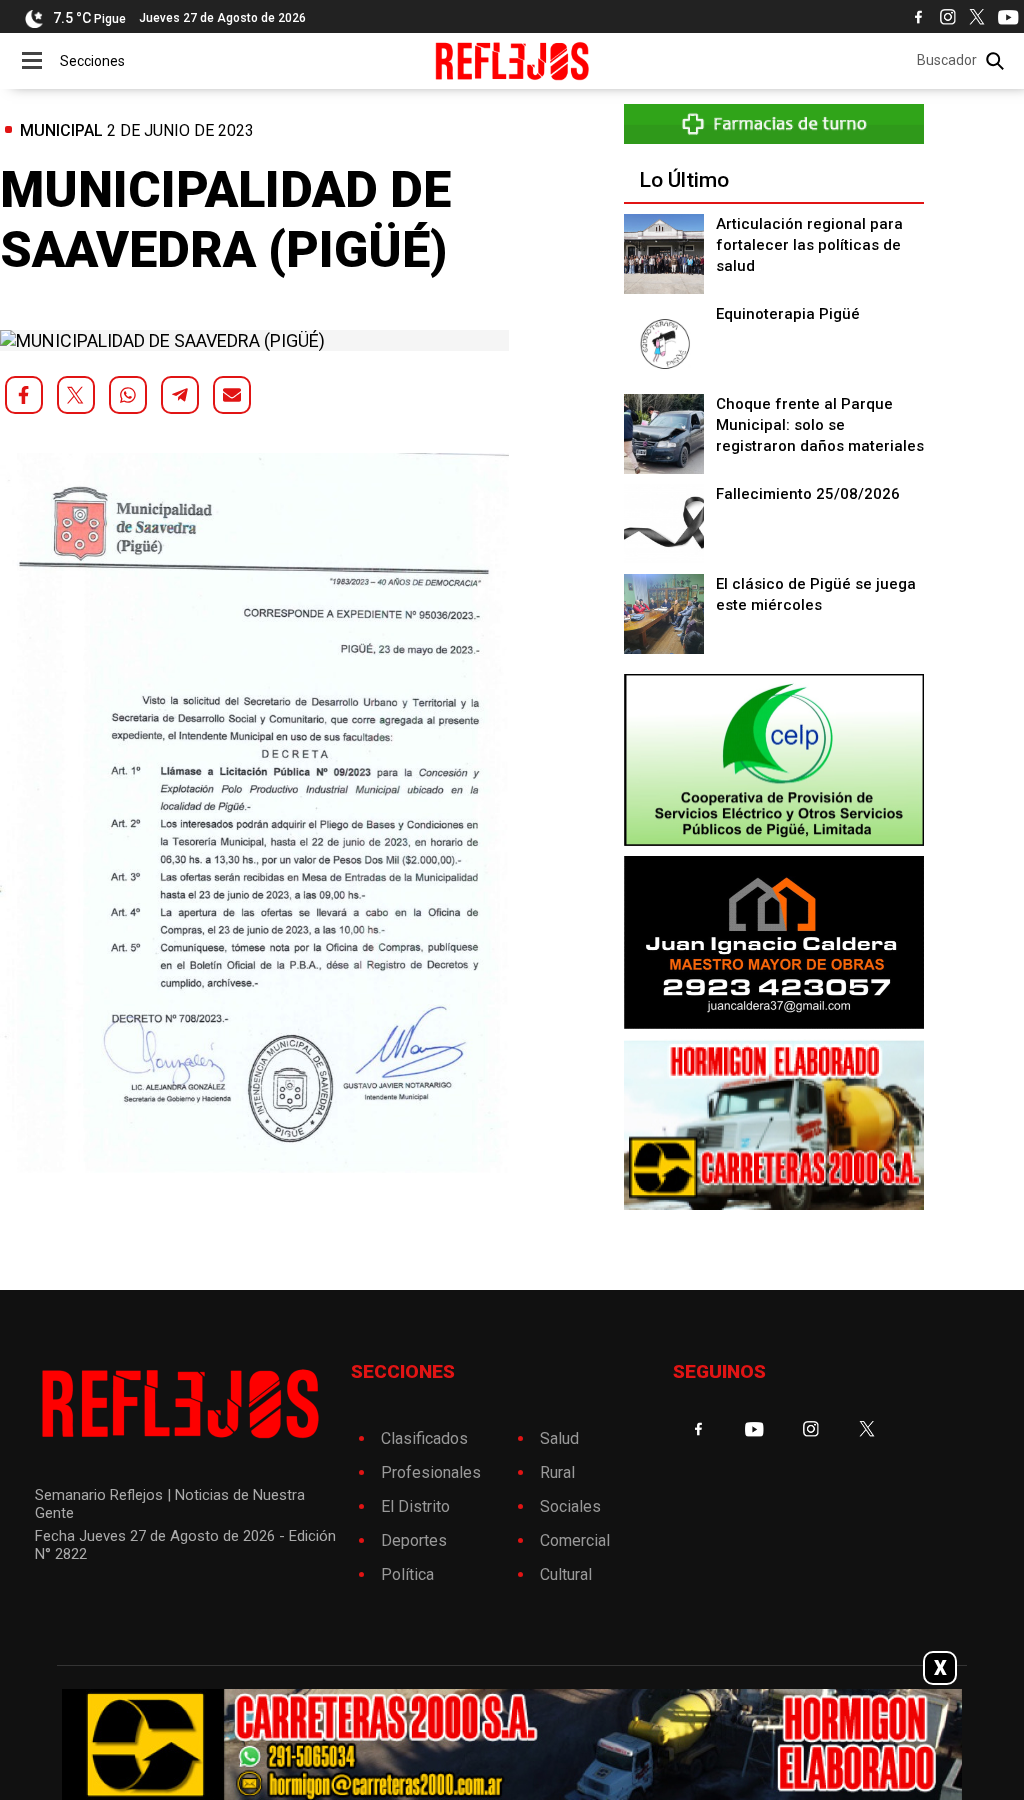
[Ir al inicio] (512, 61)
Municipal (61, 130)
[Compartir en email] (232, 395)
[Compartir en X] (76, 395)
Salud (559, 1438)
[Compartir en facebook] (24, 395)
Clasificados (424, 1438)
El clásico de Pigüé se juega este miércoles (816, 594)
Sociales (570, 1506)
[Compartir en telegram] (180, 395)
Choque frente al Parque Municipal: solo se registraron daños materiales (820, 425)
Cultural (566, 1574)
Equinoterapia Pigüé (788, 314)
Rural (557, 1472)
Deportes (414, 1540)
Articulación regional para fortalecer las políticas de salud (809, 245)
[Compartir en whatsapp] (128, 395)
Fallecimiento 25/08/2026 (808, 494)
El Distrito (415, 1506)
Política (407, 1574)
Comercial (575, 1540)
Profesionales (431, 1472)
